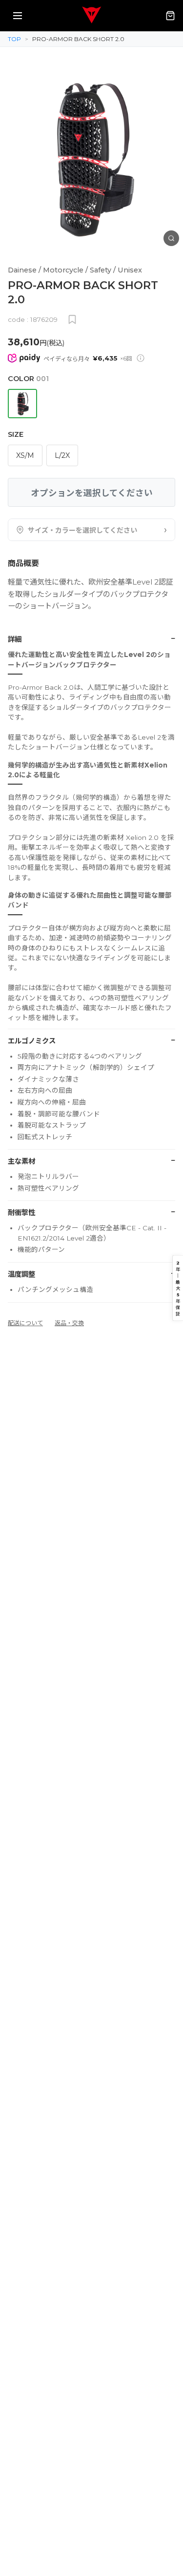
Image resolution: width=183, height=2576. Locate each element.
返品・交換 (69, 1323)
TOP (14, 39)
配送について (25, 1323)
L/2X (62, 455)
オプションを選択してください (92, 493)
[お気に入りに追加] (72, 319)
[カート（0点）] (170, 16)
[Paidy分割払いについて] (141, 358)
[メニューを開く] (18, 16)
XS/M (25, 455)
